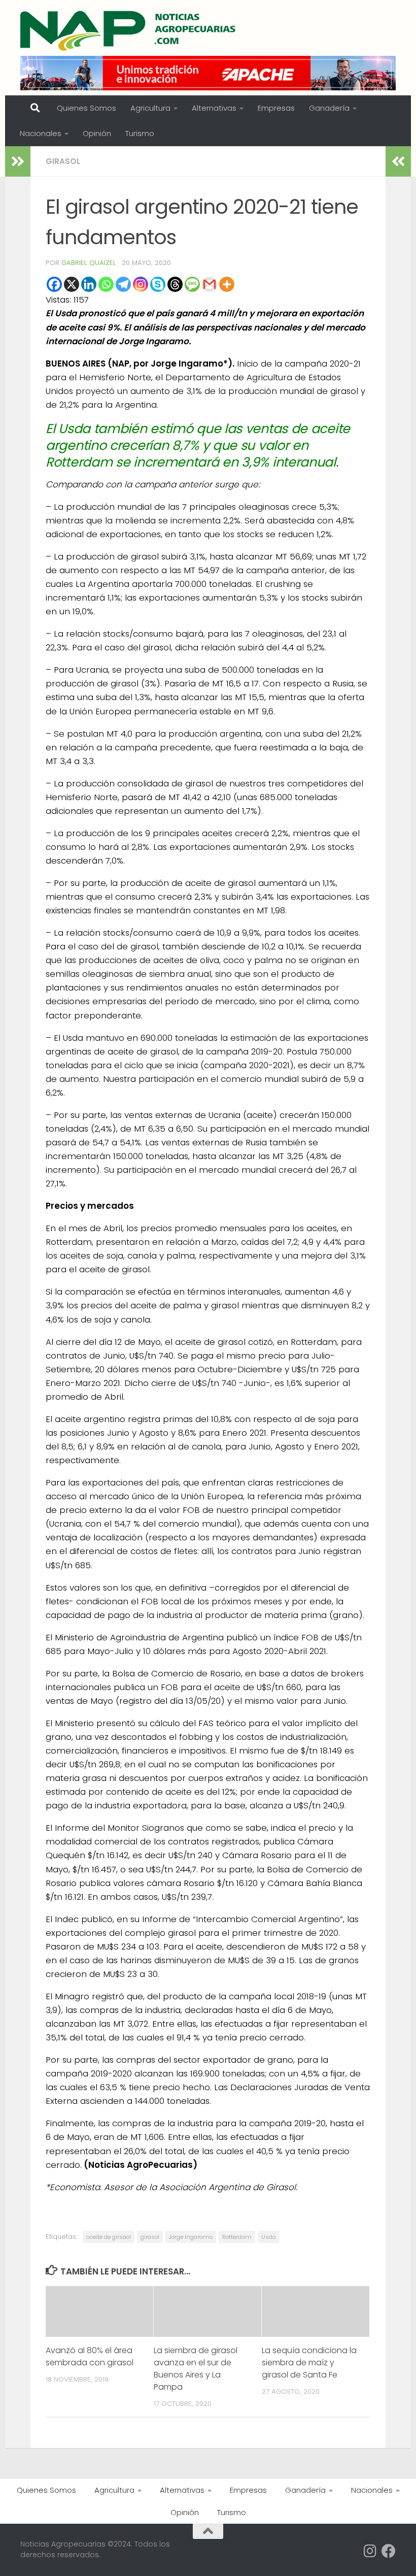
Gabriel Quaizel (89, 263)
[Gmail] (210, 284)
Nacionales (41, 133)
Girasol (63, 161)
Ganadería (329, 108)
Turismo (140, 133)
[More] (227, 284)
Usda (269, 2237)
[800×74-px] (208, 73)
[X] (72, 284)
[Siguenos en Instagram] (370, 2551)
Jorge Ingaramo (191, 2237)
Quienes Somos (86, 108)
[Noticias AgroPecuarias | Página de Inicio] (129, 30)
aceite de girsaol (109, 2237)
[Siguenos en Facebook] (389, 2551)
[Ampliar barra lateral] (18, 161)
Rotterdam (237, 2237)
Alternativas (214, 108)
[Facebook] (54, 284)
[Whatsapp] (106, 284)
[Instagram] (141, 284)
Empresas (276, 108)
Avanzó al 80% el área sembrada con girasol (90, 2356)
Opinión (97, 133)
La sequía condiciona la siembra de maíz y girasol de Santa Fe (309, 2363)
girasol (150, 2237)
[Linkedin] (89, 284)
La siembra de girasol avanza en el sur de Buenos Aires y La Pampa (196, 2369)
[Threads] (175, 284)
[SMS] (192, 284)
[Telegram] (123, 284)
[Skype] (158, 284)
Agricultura (150, 108)
